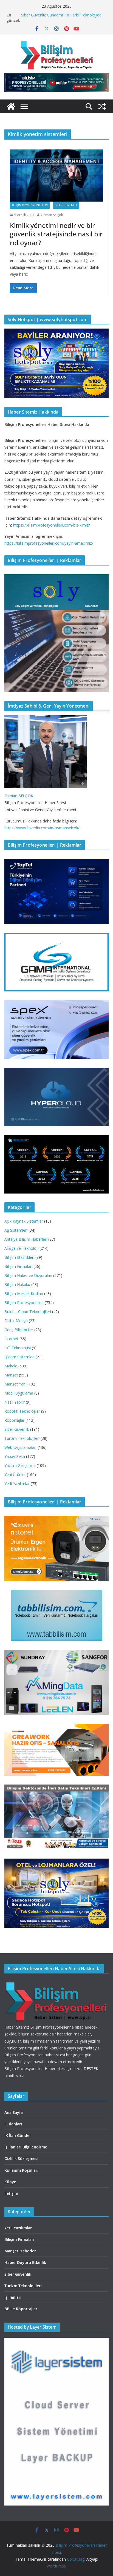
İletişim (11, 2193)
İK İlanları (13, 2124)
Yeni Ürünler (15, 1474)
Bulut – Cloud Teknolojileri (28, 1312)
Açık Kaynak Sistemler (24, 1221)
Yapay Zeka (15, 1456)
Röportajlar (14, 1420)
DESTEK (91, 2069)
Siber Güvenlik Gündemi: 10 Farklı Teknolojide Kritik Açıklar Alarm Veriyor (61, 18)
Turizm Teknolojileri (22, 1438)
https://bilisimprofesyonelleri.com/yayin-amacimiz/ (49, 543)
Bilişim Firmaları (18, 1266)
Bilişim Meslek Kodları (24, 1293)
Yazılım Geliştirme (20, 1465)
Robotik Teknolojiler (22, 1411)
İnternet (11, 1339)
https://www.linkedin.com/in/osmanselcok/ (42, 828)
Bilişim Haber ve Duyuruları (28, 1275)
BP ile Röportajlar (21, 2309)
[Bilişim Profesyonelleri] (56, 1982)
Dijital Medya (16, 1321)
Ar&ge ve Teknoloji (21, 1248)
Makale (11, 1366)
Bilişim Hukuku (17, 1284)
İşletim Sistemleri (19, 1357)
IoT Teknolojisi (18, 1348)
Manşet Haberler (20, 2251)
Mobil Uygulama (19, 1393)
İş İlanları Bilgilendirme (26, 2147)
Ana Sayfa (14, 2112)
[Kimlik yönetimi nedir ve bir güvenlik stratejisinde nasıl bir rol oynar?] (56, 175)
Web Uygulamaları (20, 1447)
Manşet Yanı (15, 1384)
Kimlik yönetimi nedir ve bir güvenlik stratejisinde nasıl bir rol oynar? (56, 234)
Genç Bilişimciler (19, 1330)
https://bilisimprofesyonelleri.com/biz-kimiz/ (52, 525)
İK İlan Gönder (18, 2135)
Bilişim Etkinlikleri (19, 1257)
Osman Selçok (52, 215)
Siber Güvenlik (66, 205)
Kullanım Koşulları (21, 2170)
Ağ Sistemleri (16, 1230)
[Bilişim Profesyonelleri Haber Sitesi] (11, 106)
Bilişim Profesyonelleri (30, 205)
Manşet (11, 1375)
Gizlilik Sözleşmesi (21, 2158)
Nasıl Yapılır (15, 1402)
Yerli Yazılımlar (17, 1484)
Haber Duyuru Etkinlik (25, 2262)
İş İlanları (13, 2297)
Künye (10, 2182)
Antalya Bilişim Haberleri (26, 1239)
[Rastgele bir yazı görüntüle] (102, 106)
